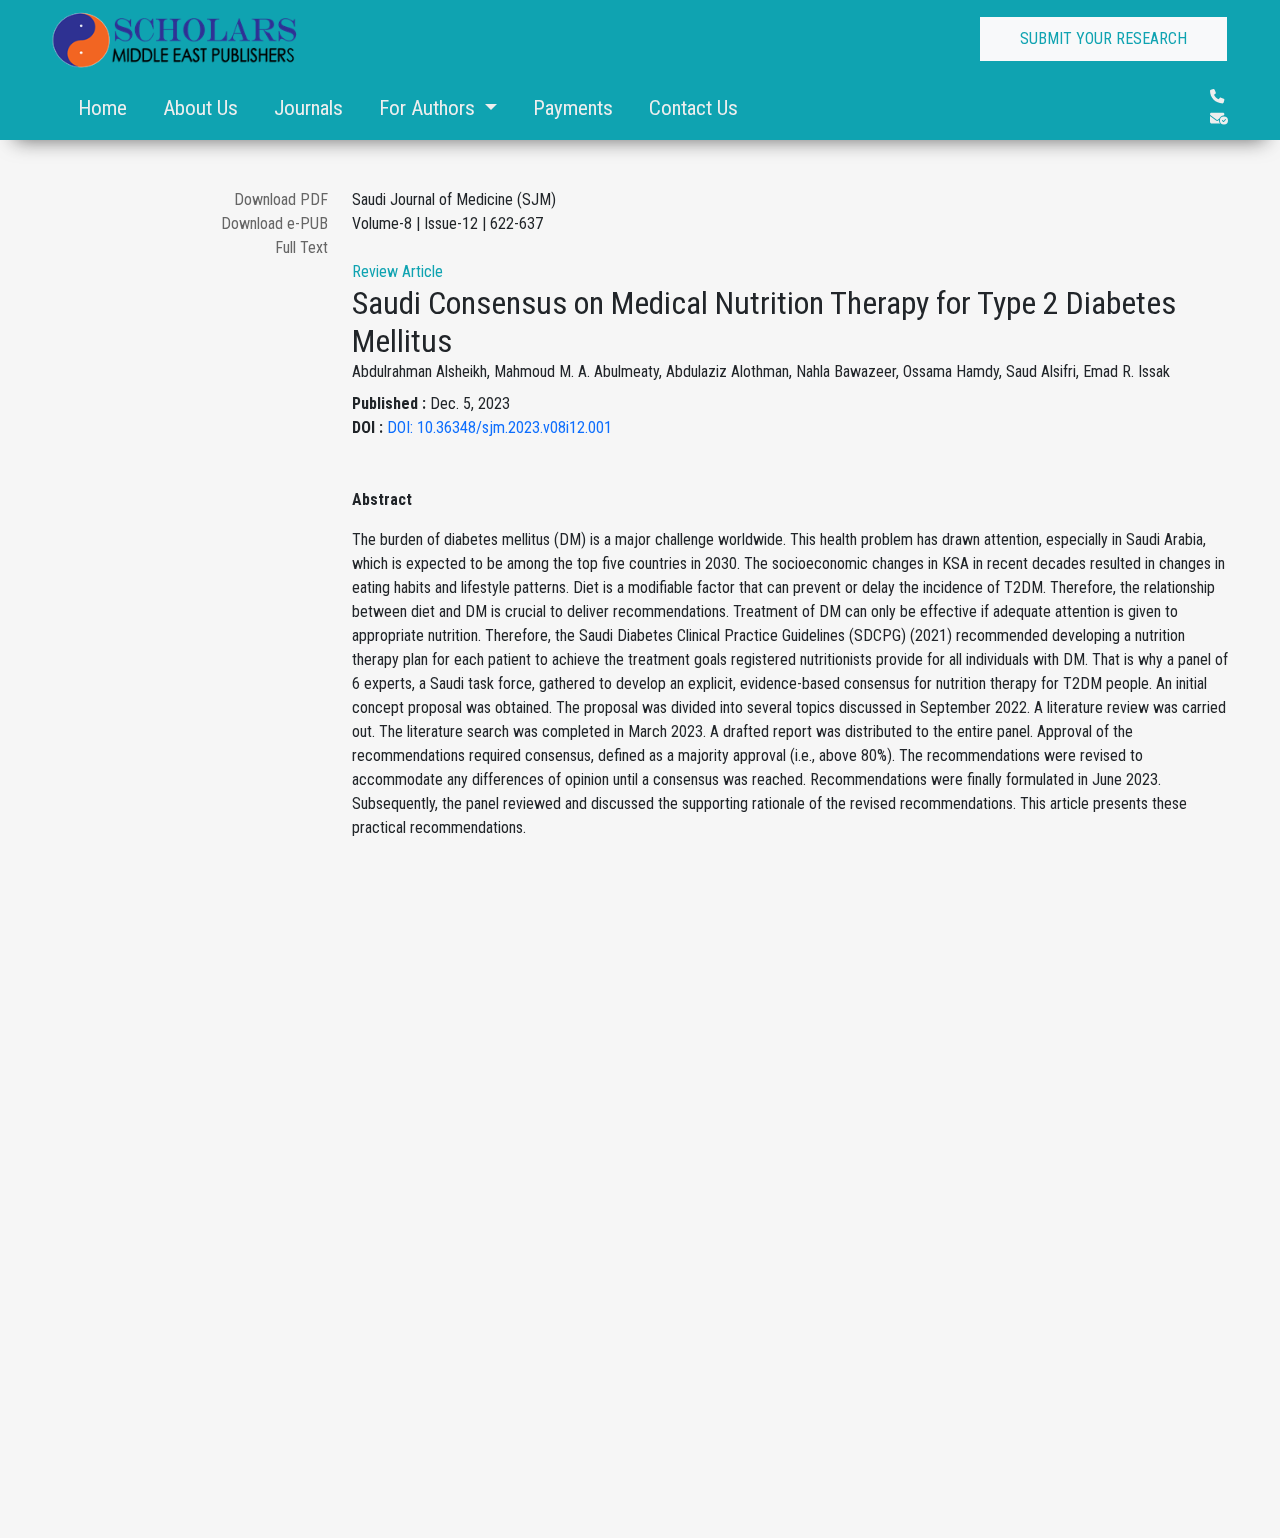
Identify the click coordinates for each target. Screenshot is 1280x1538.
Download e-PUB (274, 223)
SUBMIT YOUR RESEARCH (1103, 38)
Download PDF (281, 199)
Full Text (301, 247)
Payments (573, 108)
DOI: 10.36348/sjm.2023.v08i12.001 (499, 427)
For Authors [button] (429, 108)
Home (102, 108)
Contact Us (693, 108)
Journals (308, 108)
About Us (200, 108)
